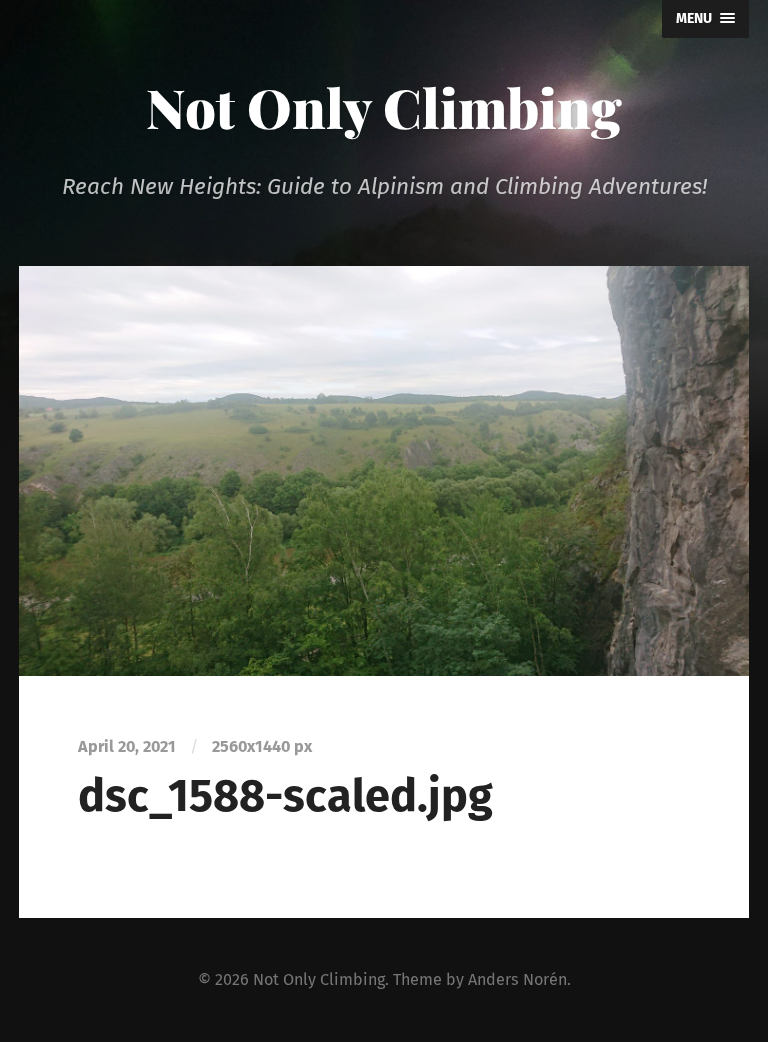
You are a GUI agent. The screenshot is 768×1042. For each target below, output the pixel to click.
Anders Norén (517, 979)
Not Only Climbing (384, 107)
